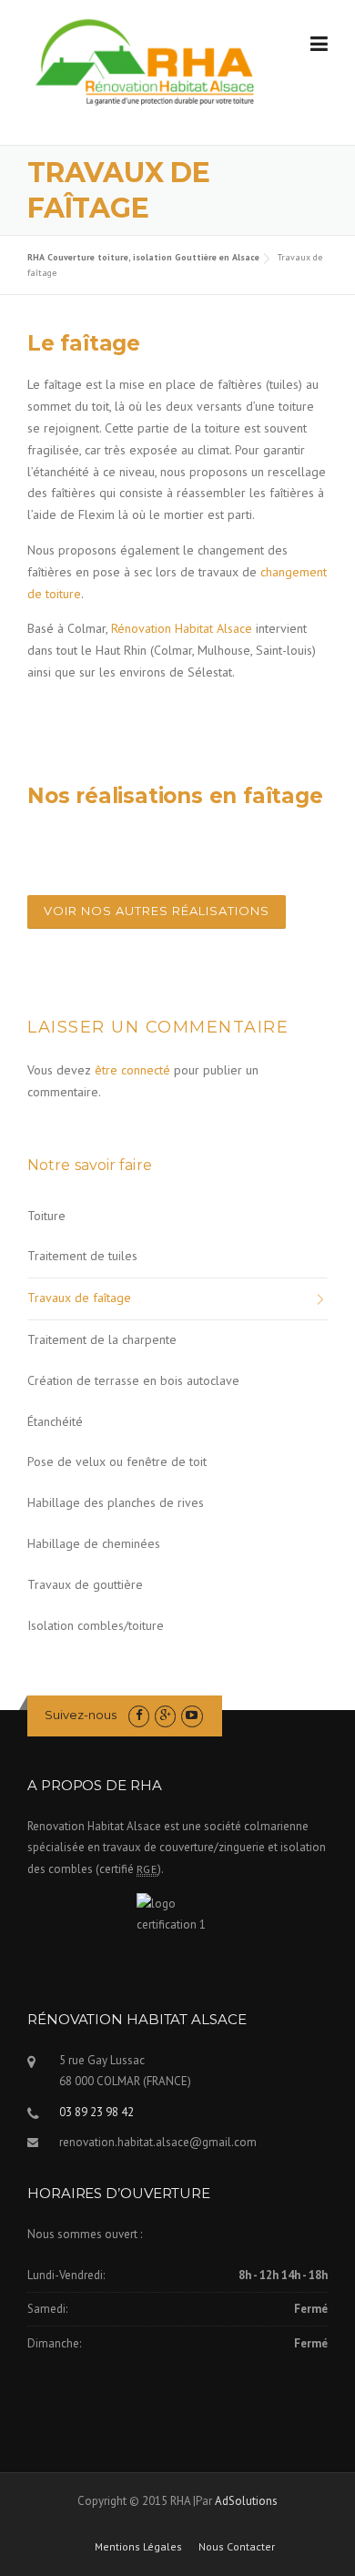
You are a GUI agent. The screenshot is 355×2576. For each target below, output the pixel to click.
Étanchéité (55, 1421)
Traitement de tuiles (82, 1256)
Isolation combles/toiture (96, 1625)
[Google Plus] (165, 1715)
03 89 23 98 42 (96, 2112)
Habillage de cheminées (94, 1543)
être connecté (132, 1070)
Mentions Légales (138, 2547)
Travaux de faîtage (79, 1298)
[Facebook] (139, 1715)
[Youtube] (192, 1715)
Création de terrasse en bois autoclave (133, 1380)
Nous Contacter (237, 2547)
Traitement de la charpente (102, 1339)
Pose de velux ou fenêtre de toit (117, 1461)
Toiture (46, 1216)
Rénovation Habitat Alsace (182, 628)
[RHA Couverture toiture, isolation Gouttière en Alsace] (147, 65)
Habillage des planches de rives (116, 1502)
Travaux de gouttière (85, 1584)
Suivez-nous (81, 1715)
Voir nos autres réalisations (157, 911)
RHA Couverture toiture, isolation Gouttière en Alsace (143, 257)
